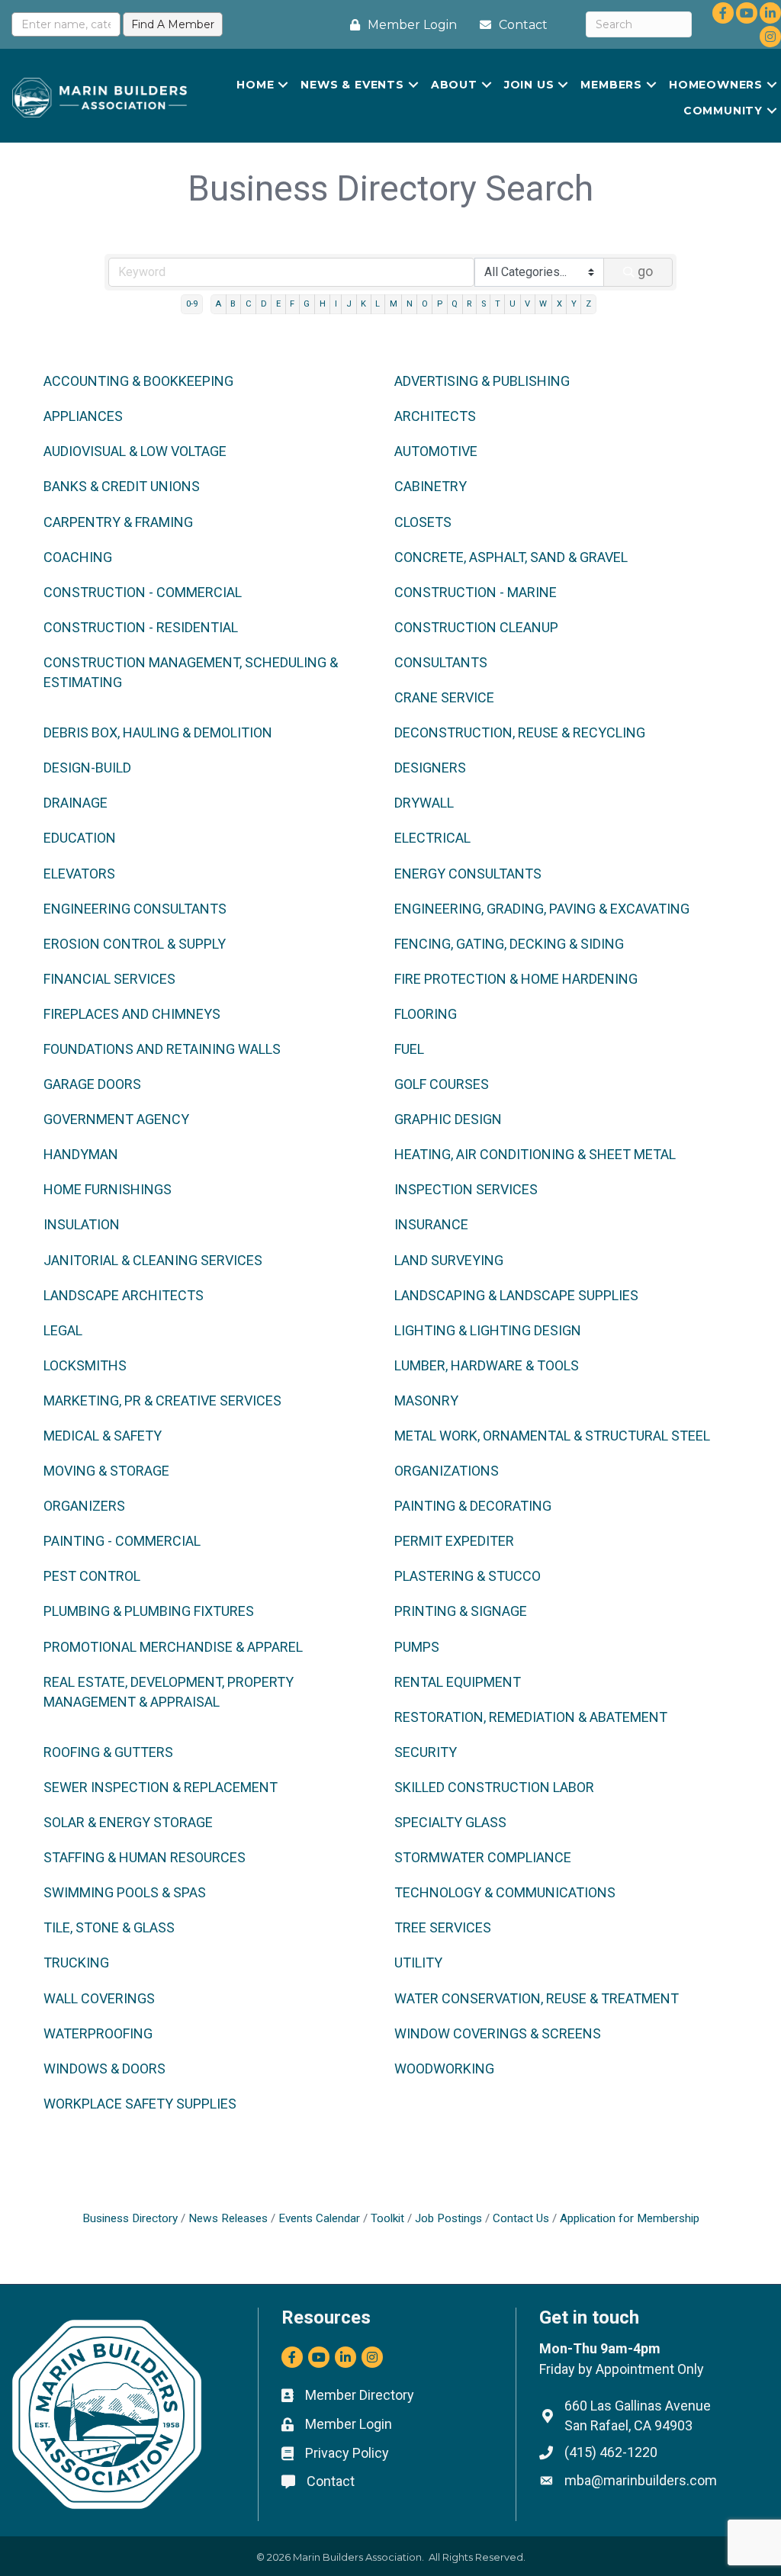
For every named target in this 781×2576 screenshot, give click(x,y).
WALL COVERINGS (99, 1998)
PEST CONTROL (92, 1576)
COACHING (78, 557)
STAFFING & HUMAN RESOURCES (145, 1857)
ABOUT (454, 85)
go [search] (645, 271)
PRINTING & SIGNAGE (461, 1611)
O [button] (425, 304)
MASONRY (426, 1400)
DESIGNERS (430, 768)
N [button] (410, 304)
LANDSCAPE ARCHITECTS (124, 1295)
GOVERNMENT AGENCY (116, 1119)
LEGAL (63, 1330)
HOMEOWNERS (716, 85)
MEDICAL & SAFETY (103, 1436)
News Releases (228, 2218)
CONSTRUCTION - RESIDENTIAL (141, 627)
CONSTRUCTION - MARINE (476, 592)
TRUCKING (76, 1963)
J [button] (349, 304)
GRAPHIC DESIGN (448, 1119)
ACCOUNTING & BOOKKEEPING (138, 381)
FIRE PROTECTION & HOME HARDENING (516, 979)
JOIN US (529, 85)
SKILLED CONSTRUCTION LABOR (494, 1787)
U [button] (513, 304)
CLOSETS (423, 522)
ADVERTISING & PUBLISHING (482, 381)
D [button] (264, 304)
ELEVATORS (79, 874)
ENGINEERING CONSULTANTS (135, 909)
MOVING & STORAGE (106, 1471)
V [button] (527, 304)
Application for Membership (630, 2218)
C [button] (249, 304)
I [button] (336, 304)
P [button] (440, 304)
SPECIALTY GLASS (450, 1822)
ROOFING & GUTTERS (108, 1752)
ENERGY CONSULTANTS (468, 874)
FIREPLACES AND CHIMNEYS (132, 1014)
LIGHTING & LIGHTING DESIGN (488, 1330)
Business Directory (130, 2218)
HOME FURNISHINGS (108, 1189)
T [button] (498, 304)
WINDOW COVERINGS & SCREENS (498, 2033)
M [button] (394, 304)
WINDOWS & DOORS (104, 2069)
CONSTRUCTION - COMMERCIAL (143, 592)
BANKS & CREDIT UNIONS (122, 486)
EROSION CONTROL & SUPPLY (135, 944)
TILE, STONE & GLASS (109, 1927)
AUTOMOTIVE (436, 451)
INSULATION (82, 1224)
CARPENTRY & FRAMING (118, 522)
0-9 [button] (192, 304)
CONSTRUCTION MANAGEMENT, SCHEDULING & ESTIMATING (191, 672)
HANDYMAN (81, 1154)
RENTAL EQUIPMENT (458, 1682)
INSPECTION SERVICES (466, 1189)
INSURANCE (431, 1224)
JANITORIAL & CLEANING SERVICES (153, 1260)
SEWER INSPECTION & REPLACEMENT (161, 1787)
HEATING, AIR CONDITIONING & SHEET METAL (535, 1154)
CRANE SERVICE (444, 697)
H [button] (323, 304)
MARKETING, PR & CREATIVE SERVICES (162, 1400)
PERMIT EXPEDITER (454, 1541)
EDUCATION (80, 838)
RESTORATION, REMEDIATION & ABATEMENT (531, 1717)
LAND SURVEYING (449, 1260)
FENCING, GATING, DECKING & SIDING (509, 944)
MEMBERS (611, 85)
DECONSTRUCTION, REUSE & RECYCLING (520, 732)
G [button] (307, 304)
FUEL (409, 1049)
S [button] (484, 304)
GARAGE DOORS (92, 1084)
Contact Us (521, 2218)
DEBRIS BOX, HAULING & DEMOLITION (158, 732)
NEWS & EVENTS (352, 85)
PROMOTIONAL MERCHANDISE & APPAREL (173, 1647)
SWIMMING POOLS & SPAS (125, 1892)
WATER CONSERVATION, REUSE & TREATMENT (537, 1998)
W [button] (543, 304)
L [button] (378, 304)
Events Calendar (319, 2218)
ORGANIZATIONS (447, 1471)
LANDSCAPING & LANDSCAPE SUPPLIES (516, 1295)
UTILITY (418, 1963)
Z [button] (588, 304)
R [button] (469, 304)
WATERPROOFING (98, 2033)
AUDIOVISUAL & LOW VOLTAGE (135, 451)
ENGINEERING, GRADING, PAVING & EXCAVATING (542, 909)
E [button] (278, 304)
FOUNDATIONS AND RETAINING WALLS (162, 1049)
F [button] (292, 304)
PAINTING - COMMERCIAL (122, 1541)
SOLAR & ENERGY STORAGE (128, 1822)
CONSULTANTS (441, 662)
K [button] (363, 304)
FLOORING (426, 1014)
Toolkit (387, 2218)
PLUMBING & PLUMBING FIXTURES (149, 1611)
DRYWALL (424, 803)
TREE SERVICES (443, 1927)
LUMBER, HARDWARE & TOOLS (487, 1365)
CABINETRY (431, 486)
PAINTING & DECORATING (473, 1506)
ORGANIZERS (84, 1506)
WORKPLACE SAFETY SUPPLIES (140, 2104)
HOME (255, 85)
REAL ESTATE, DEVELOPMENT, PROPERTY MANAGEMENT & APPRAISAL (169, 1692)
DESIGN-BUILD (87, 768)
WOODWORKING (444, 2069)
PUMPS (417, 1647)
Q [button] (455, 304)
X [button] (559, 304)
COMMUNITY (723, 111)
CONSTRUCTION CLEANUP (476, 627)
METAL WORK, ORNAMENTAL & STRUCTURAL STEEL (552, 1436)
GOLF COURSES (442, 1084)
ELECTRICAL (432, 838)
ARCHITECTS (435, 416)
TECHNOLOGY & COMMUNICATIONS (505, 1892)
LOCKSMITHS (85, 1365)
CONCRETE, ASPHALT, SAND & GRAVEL (511, 557)
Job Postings (448, 2218)
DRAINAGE (76, 803)
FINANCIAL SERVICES (109, 979)
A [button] (218, 304)
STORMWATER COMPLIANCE (483, 1857)
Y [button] (574, 304)
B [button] (233, 304)
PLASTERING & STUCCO (468, 1576)
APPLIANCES (83, 416)
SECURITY (426, 1752)
